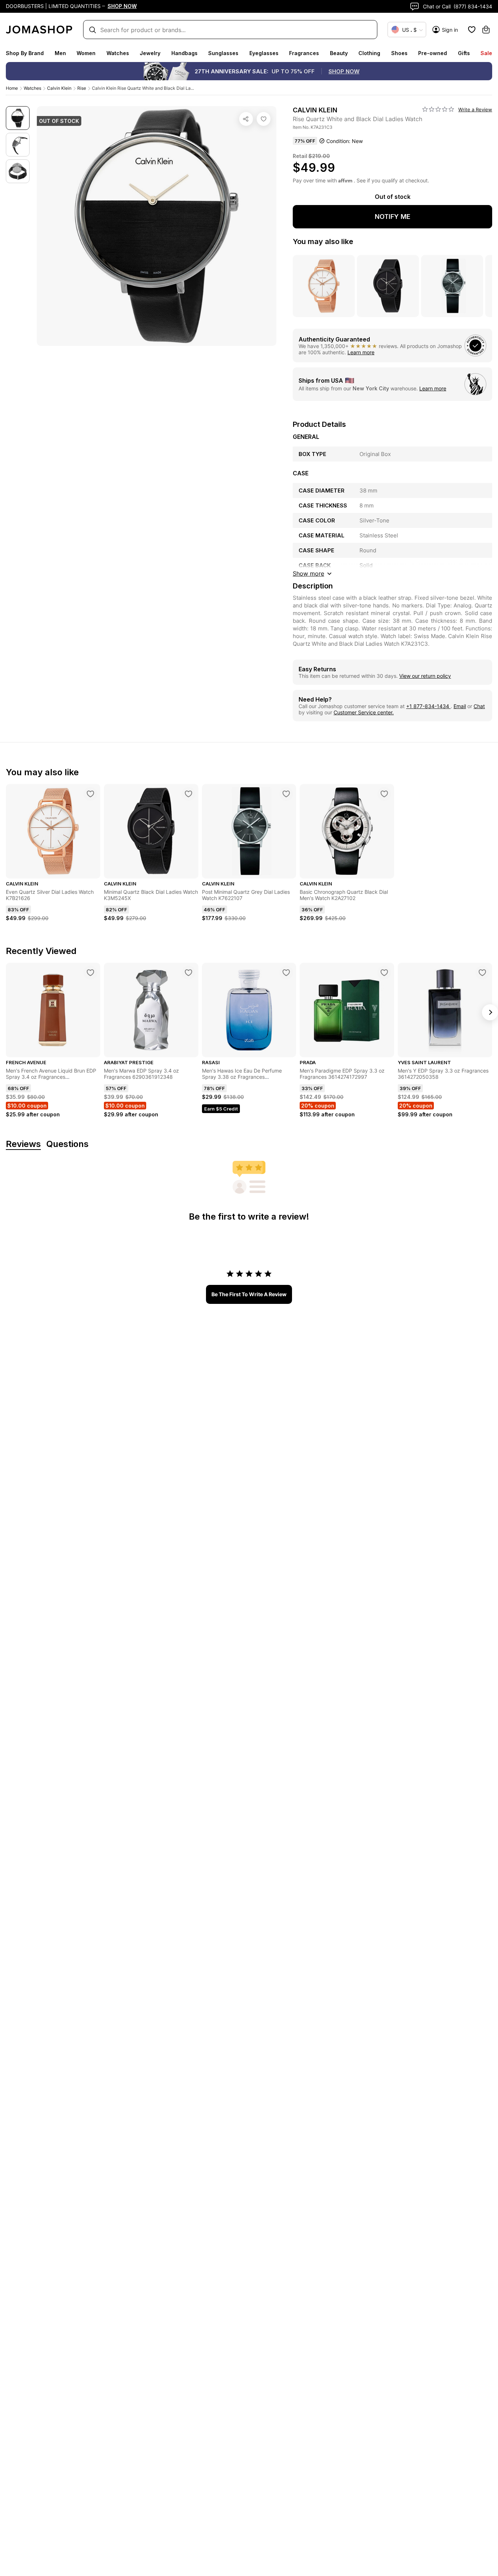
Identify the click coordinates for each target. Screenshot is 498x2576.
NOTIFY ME (393, 217)
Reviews (23, 1144)
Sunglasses (223, 53)
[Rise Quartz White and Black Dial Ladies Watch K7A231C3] (264, 119)
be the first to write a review (249, 1294)
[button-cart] (486, 30)
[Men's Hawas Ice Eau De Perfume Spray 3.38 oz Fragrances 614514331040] (286, 973)
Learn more (361, 352)
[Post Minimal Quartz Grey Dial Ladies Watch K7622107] (286, 794)
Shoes (399, 53)
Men (60, 53)
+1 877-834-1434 (428, 706)
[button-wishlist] (472, 30)
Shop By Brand (25, 53)
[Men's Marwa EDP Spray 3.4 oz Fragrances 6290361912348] (188, 973)
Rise (82, 88)
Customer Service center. (364, 712)
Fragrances (304, 53)
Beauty (339, 53)
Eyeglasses (264, 53)
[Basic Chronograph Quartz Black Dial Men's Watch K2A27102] (384, 794)
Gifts (464, 53)
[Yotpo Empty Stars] (438, 109)
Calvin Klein (59, 88)
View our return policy (425, 676)
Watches (118, 53)
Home (12, 88)
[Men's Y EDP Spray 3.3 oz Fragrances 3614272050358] (482, 973)
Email (460, 706)
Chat (479, 706)
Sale (486, 53)
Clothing (369, 53)
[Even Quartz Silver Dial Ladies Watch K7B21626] (90, 794)
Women (86, 53)
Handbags (184, 53)
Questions (67, 1144)
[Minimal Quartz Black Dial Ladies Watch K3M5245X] (188, 794)
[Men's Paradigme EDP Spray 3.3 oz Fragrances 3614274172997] (384, 973)
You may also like (323, 242)
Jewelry (150, 53)
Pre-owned (433, 53)
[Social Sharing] (246, 119)
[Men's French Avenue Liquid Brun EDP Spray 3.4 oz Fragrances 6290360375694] (90, 973)
